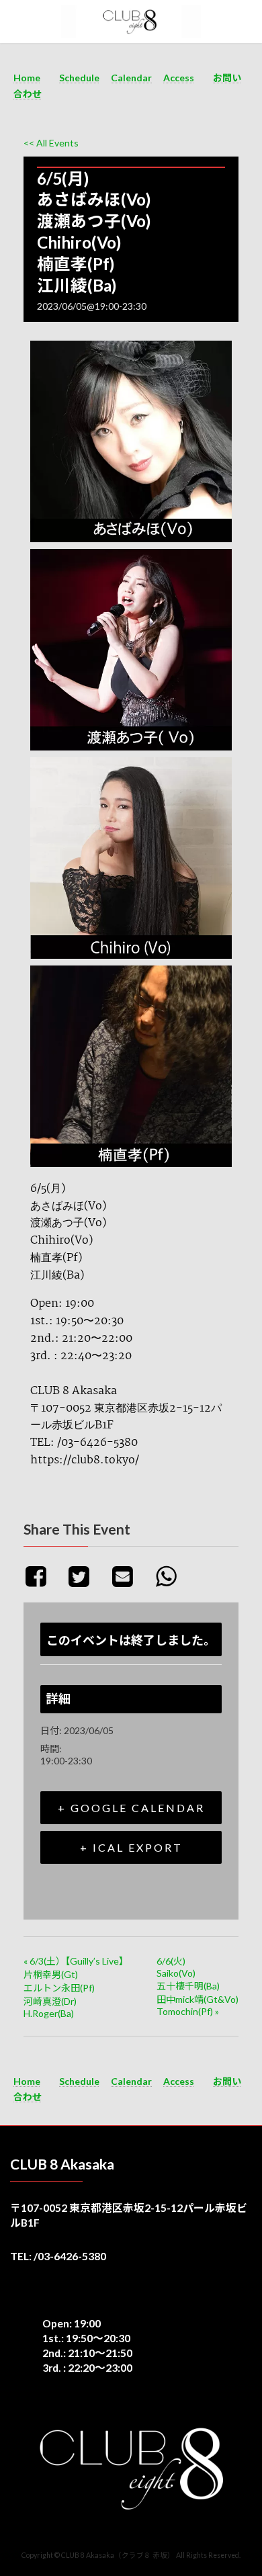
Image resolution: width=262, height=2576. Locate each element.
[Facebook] (43, 1576)
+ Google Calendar (131, 1808)
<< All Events (51, 143)
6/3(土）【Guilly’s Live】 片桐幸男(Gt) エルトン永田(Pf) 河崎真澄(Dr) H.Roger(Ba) (76, 1987)
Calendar (131, 78)
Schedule (79, 78)
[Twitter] (84, 1576)
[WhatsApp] (171, 1576)
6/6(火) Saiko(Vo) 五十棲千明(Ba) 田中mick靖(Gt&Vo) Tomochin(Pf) (198, 1986)
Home (27, 78)
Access (179, 78)
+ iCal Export (131, 1847)
